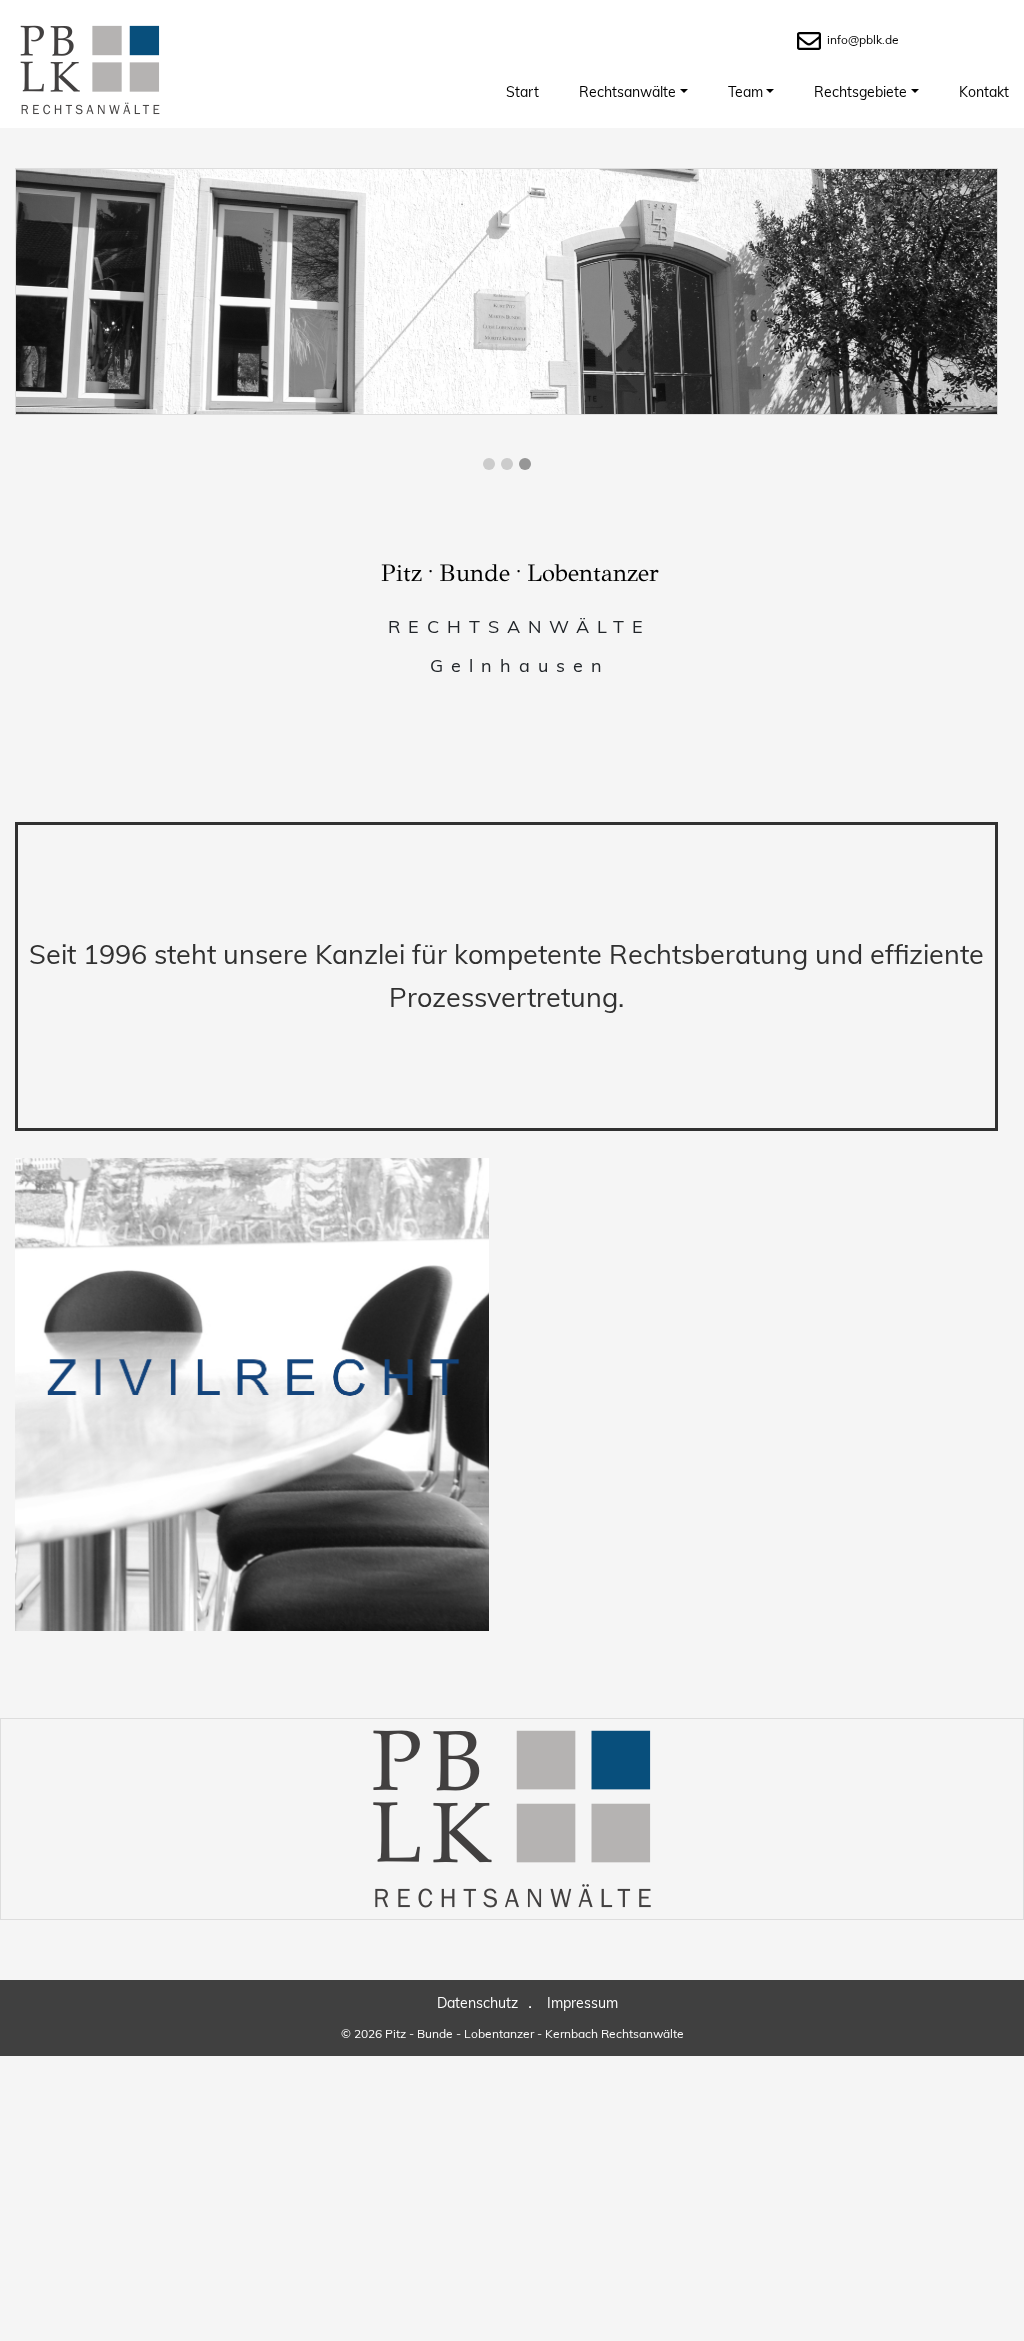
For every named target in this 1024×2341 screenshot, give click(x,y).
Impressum (582, 2003)
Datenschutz (477, 2003)
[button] (489, 464)
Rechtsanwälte (627, 92)
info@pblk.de (863, 39)
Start (522, 92)
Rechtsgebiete (860, 92)
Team (745, 92)
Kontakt (984, 92)
